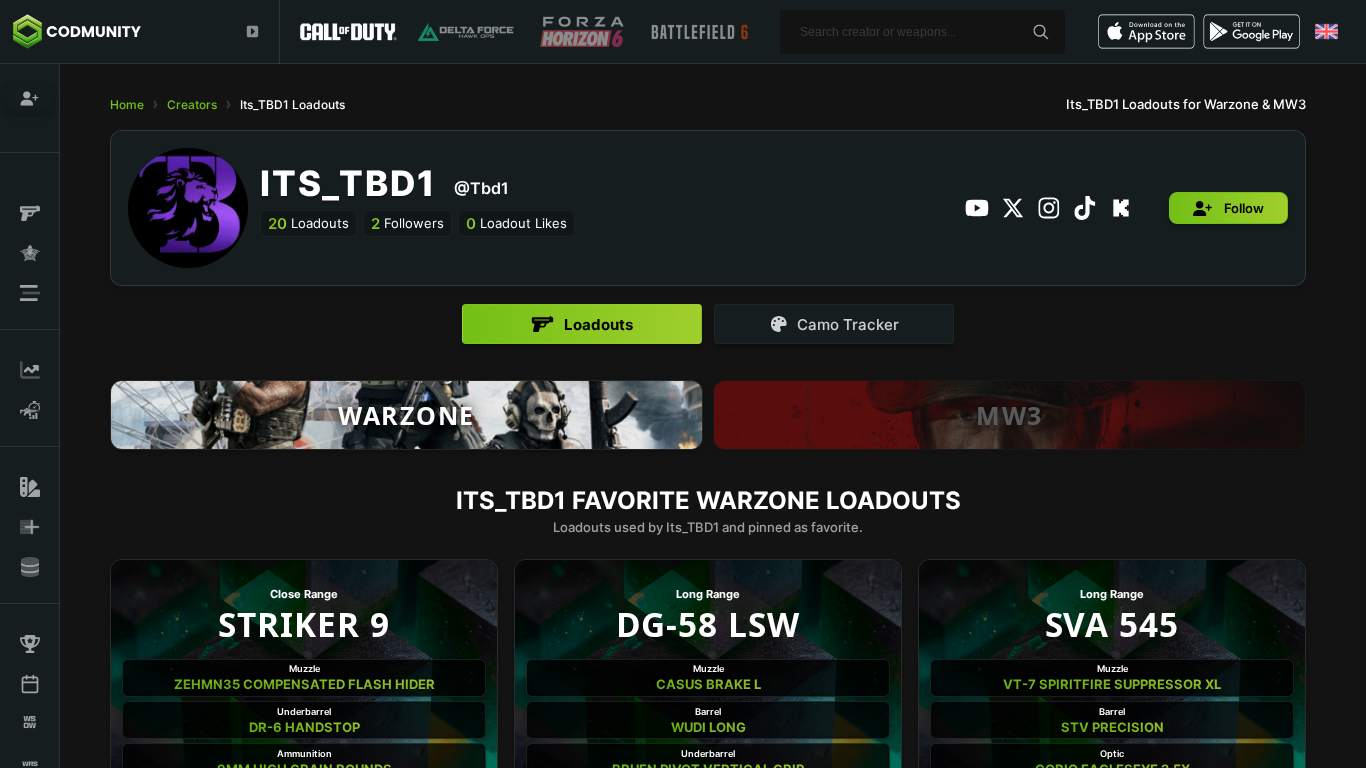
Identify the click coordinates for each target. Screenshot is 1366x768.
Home (127, 104)
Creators (192, 104)
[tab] (582, 324)
